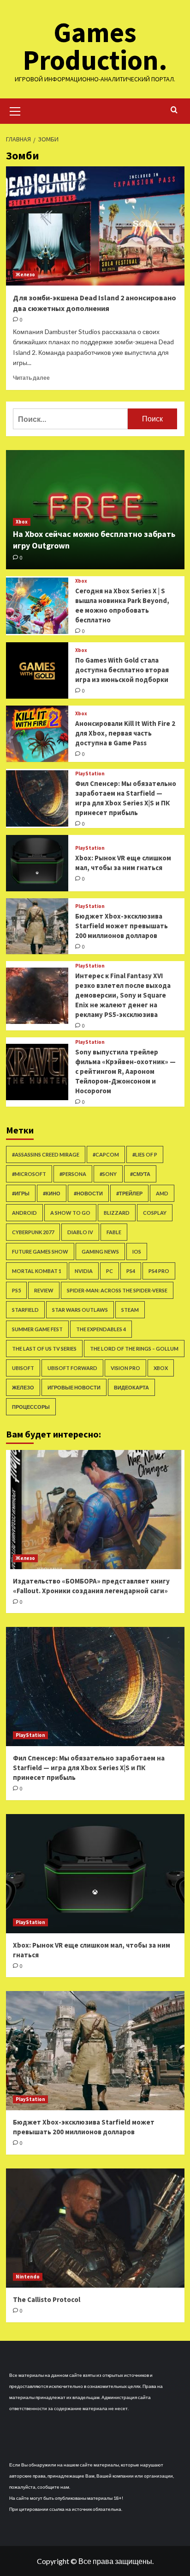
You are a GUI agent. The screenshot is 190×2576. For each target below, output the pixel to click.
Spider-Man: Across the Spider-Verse (117, 1290)
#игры (21, 1193)
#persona (73, 1174)
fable (114, 1232)
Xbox (22, 522)
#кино (52, 1193)
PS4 (131, 1271)
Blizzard (117, 1213)
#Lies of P (145, 1154)
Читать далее (31, 378)
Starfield (25, 1310)
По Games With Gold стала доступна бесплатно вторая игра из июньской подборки (122, 670)
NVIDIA (84, 1271)
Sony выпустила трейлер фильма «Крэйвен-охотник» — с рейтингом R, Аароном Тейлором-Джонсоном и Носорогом (125, 1071)
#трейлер (129, 1193)
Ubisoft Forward (72, 1368)
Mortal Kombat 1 (37, 1271)
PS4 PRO (159, 1271)
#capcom (106, 1154)
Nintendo (28, 2277)
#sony (108, 1174)
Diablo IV (80, 1232)
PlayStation (90, 774)
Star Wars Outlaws (80, 1310)
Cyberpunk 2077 (33, 1232)
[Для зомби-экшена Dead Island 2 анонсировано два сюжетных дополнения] (95, 226)
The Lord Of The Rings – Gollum (134, 1349)
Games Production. (95, 46)
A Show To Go (70, 1213)
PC (110, 1271)
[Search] (174, 110)
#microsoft (29, 1174)
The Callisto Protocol (47, 2299)
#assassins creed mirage (46, 1154)
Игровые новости (74, 1387)
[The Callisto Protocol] (95, 2228)
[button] (15, 110)
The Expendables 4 (101, 1329)
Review (44, 1290)
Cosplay (155, 1213)
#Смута (140, 1174)
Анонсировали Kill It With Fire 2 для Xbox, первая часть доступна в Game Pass (125, 733)
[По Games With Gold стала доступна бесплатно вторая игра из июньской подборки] (37, 670)
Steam (130, 1310)
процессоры (31, 1407)
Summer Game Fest (37, 1329)
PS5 (16, 1290)
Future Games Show (40, 1251)
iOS (137, 1251)
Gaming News (100, 1251)
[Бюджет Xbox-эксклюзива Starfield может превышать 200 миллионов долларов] (37, 926)
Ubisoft (23, 1368)
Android (24, 1213)
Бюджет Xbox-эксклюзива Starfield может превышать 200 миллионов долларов (122, 926)
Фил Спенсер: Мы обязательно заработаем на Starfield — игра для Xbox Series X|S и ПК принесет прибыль (89, 1768)
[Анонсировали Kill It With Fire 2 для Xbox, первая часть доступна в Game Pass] (37, 734)
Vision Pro (125, 1368)
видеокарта (131, 1387)
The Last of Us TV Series (44, 1349)
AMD (162, 1193)
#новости (88, 1193)
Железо (25, 274)
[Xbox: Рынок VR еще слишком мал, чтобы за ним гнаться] (37, 863)
